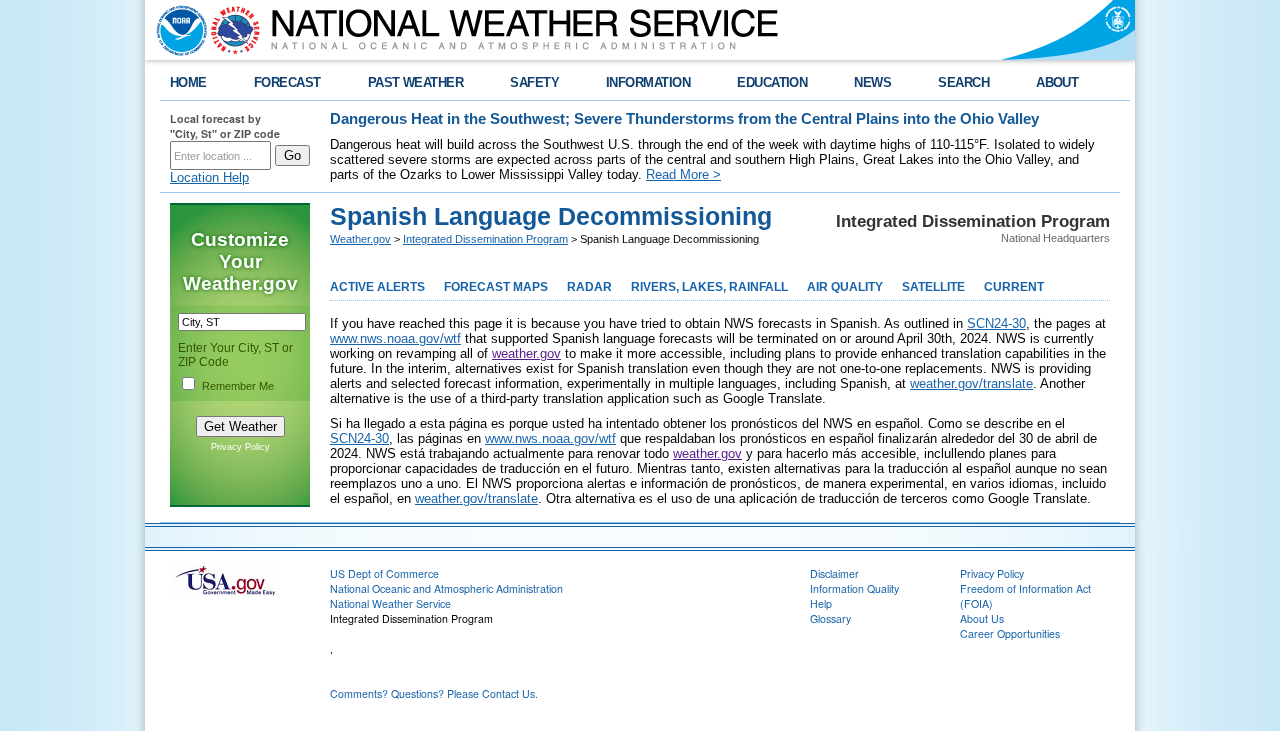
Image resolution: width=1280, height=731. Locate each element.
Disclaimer (834, 573)
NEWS (872, 82)
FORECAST (287, 82)
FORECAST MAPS (496, 287)
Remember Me (238, 386)
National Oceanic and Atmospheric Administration (446, 588)
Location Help (209, 177)
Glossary (830, 618)
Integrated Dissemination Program (485, 239)
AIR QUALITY (845, 287)
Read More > (683, 174)
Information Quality (854, 588)
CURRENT (1014, 287)
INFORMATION (648, 82)
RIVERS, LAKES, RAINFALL (709, 287)
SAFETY (534, 82)
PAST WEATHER (416, 82)
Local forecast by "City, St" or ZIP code (225, 126)
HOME (188, 82)
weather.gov (526, 353)
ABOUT (1057, 82)
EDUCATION (772, 82)
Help (821, 603)
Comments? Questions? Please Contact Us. (434, 693)
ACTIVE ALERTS (377, 287)
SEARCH (963, 82)
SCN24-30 (996, 323)
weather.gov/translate (971, 383)
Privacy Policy (240, 447)
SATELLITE (933, 287)
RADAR (589, 287)
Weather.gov (360, 239)
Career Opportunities (1010, 633)
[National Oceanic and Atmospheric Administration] (177, 30)
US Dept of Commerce (384, 573)
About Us (982, 618)
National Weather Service (390, 603)
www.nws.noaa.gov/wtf (395, 338)
